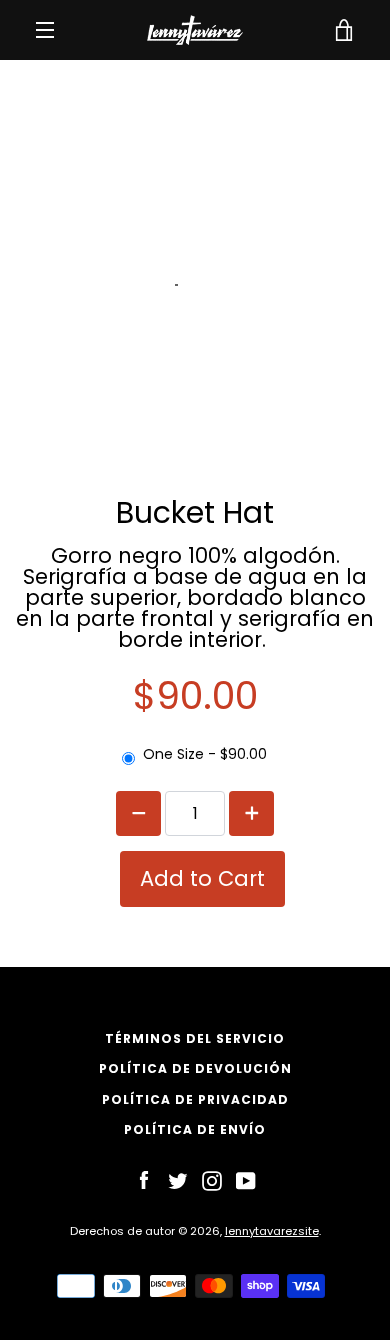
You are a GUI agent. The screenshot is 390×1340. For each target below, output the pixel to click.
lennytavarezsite (272, 1231)
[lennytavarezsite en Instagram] (212, 1180)
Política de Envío (195, 1129)
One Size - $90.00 (205, 754)
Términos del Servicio (195, 1038)
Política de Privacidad (195, 1099)
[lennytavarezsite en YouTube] (246, 1180)
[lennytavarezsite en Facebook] (144, 1180)
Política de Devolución (195, 1068)
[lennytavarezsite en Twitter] (178, 1180)
